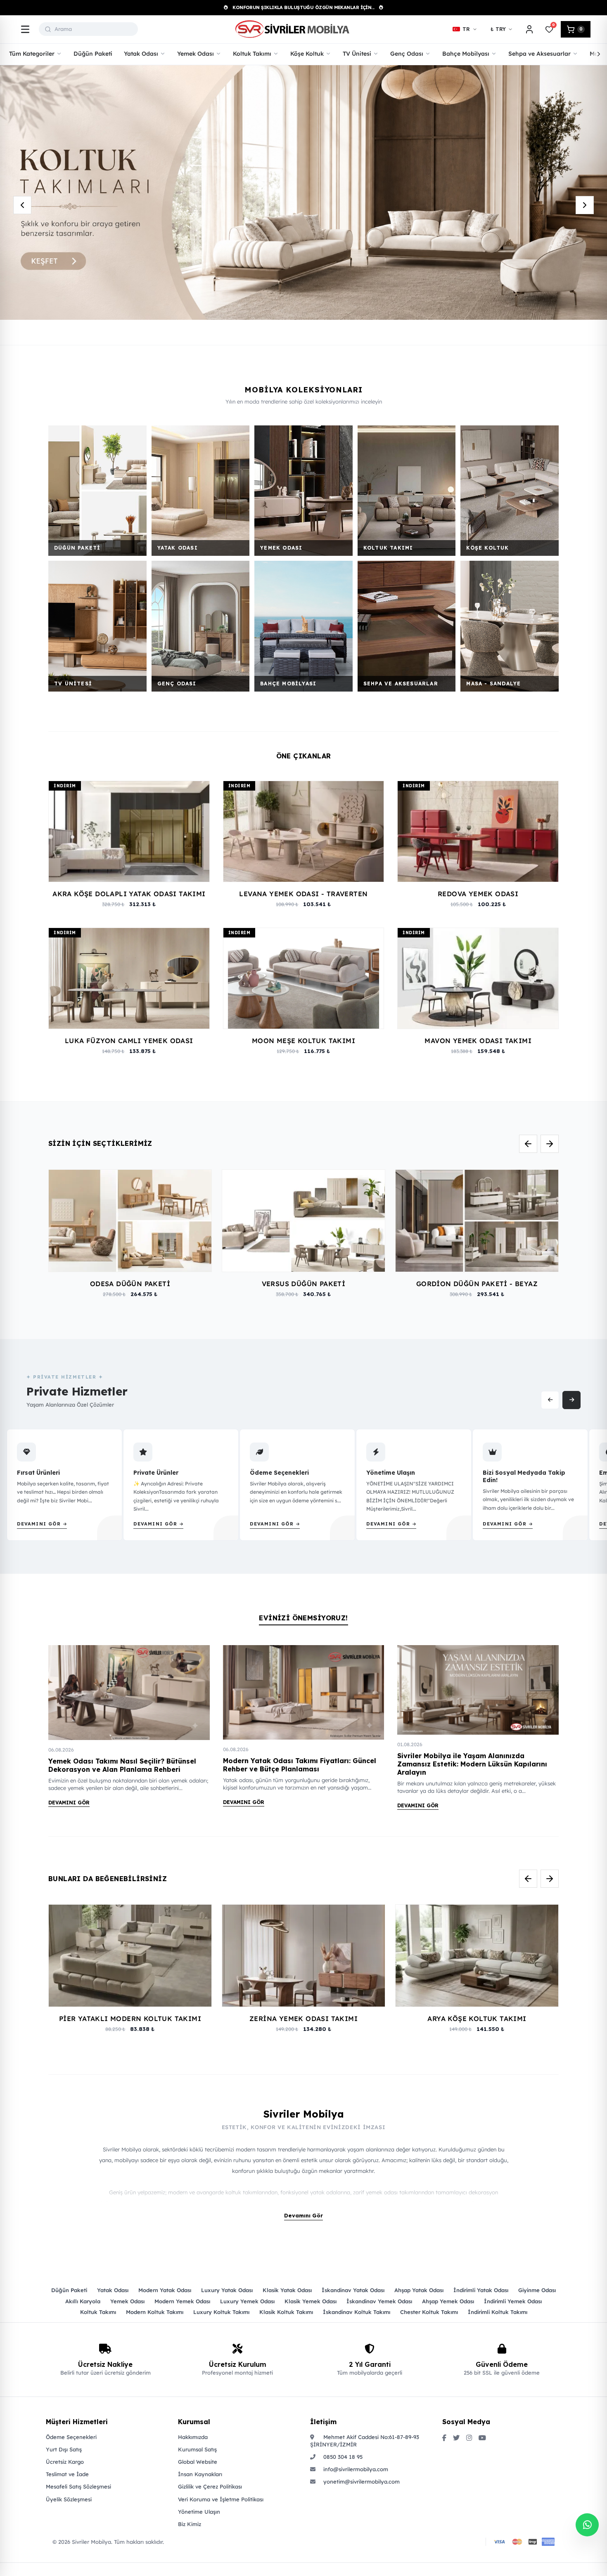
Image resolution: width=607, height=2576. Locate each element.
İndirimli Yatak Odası (481, 2290)
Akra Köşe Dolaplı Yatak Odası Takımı (129, 894)
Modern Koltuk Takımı (155, 2312)
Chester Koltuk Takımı (429, 2312)
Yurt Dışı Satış (64, 2449)
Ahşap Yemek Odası (448, 2301)
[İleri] (599, 54)
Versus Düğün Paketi (304, 1284)
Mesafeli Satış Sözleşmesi (78, 2486)
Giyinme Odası (537, 2290)
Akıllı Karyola (83, 2301)
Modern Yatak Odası (165, 2290)
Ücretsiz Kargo (65, 2462)
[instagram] (469, 2438)
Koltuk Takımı (98, 2312)
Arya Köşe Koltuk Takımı (477, 2019)
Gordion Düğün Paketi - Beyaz (477, 1284)
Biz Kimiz (190, 2524)
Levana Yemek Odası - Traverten (303, 894)
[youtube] (482, 2438)
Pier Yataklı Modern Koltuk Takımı (130, 2019)
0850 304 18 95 (342, 2457)
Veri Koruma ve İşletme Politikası (221, 2499)
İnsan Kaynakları (200, 2474)
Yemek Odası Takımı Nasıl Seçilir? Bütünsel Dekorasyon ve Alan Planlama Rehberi (122, 1765)
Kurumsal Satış (197, 2449)
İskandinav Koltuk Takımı (357, 2312)
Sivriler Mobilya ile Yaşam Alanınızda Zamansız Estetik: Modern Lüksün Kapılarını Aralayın (472, 1764)
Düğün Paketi (69, 2290)
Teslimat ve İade (67, 2474)
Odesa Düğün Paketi (130, 1284)
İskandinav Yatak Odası (353, 2290)
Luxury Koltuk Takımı (221, 2312)
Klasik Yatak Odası (287, 2290)
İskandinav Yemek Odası (379, 2301)
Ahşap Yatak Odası (419, 2290)
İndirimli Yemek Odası (513, 2301)
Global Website (198, 2462)
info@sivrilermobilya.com (355, 2469)
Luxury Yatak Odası (227, 2290)
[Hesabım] (529, 29)
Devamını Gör (69, 1803)
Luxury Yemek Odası (247, 2301)
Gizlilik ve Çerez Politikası (210, 2486)
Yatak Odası (113, 2290)
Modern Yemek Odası (182, 2301)
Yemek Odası (127, 2301)
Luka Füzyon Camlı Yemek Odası (129, 1041)
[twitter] (456, 2438)
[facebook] (444, 2438)
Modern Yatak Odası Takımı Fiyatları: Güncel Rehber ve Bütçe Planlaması (300, 1765)
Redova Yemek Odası (478, 894)
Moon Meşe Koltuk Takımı (303, 1041)
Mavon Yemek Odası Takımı (478, 1041)
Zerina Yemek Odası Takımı (303, 2019)
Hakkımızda (193, 2437)
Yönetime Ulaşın (199, 2512)
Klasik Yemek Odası (311, 2301)
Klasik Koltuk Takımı (286, 2312)
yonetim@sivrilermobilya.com (361, 2482)
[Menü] (25, 29)
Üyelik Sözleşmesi (69, 2499)
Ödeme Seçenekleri (71, 2437)
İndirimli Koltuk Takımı (498, 2312)
